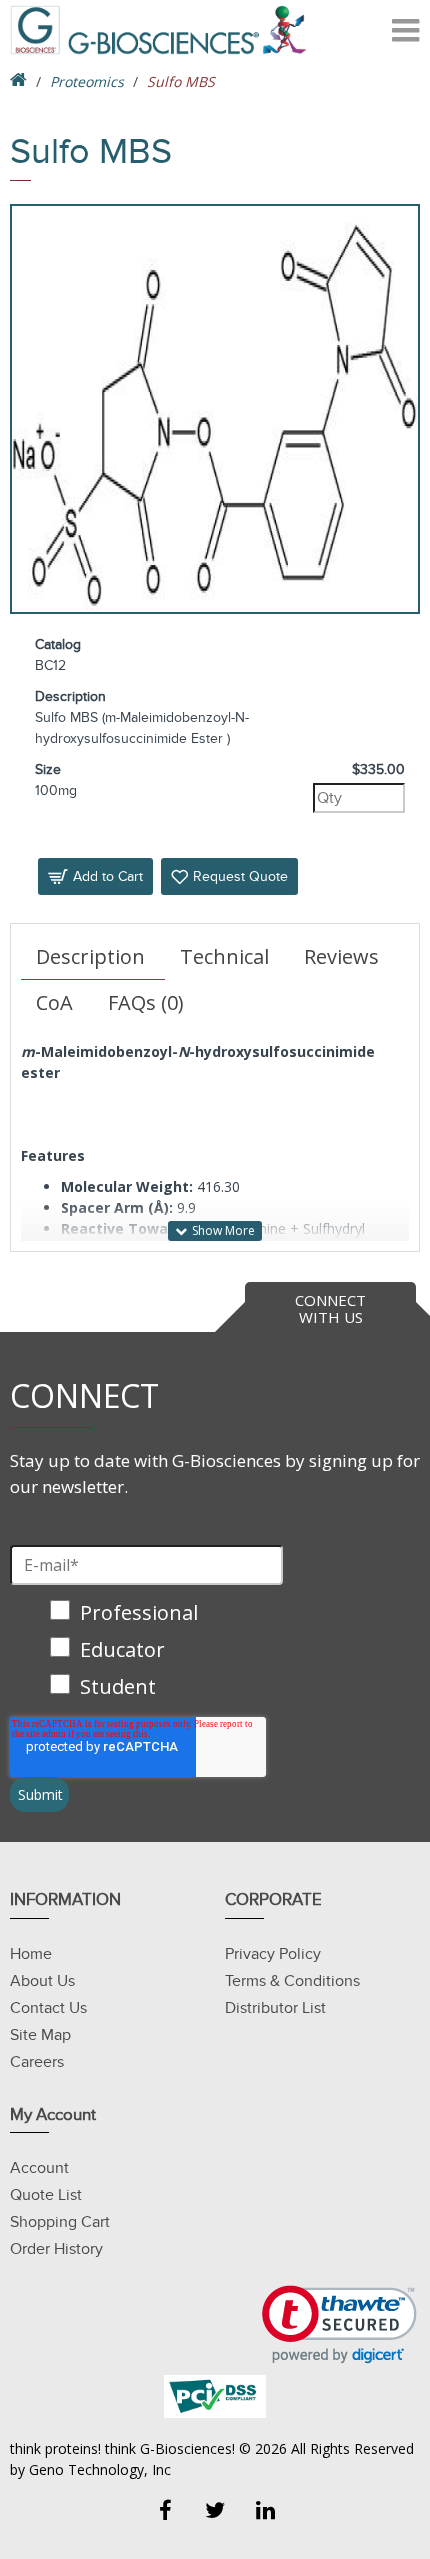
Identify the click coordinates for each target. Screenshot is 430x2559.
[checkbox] (146, 1651)
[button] (339, 2324)
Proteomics (87, 81)
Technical (224, 956)
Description (90, 956)
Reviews (341, 956)
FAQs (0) (146, 1002)
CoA (54, 1002)
